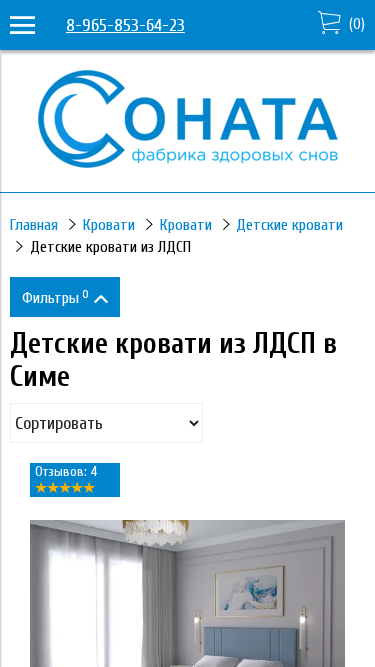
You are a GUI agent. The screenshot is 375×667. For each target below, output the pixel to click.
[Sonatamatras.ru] (188, 162)
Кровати (109, 225)
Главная (34, 225)
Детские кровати (289, 225)
